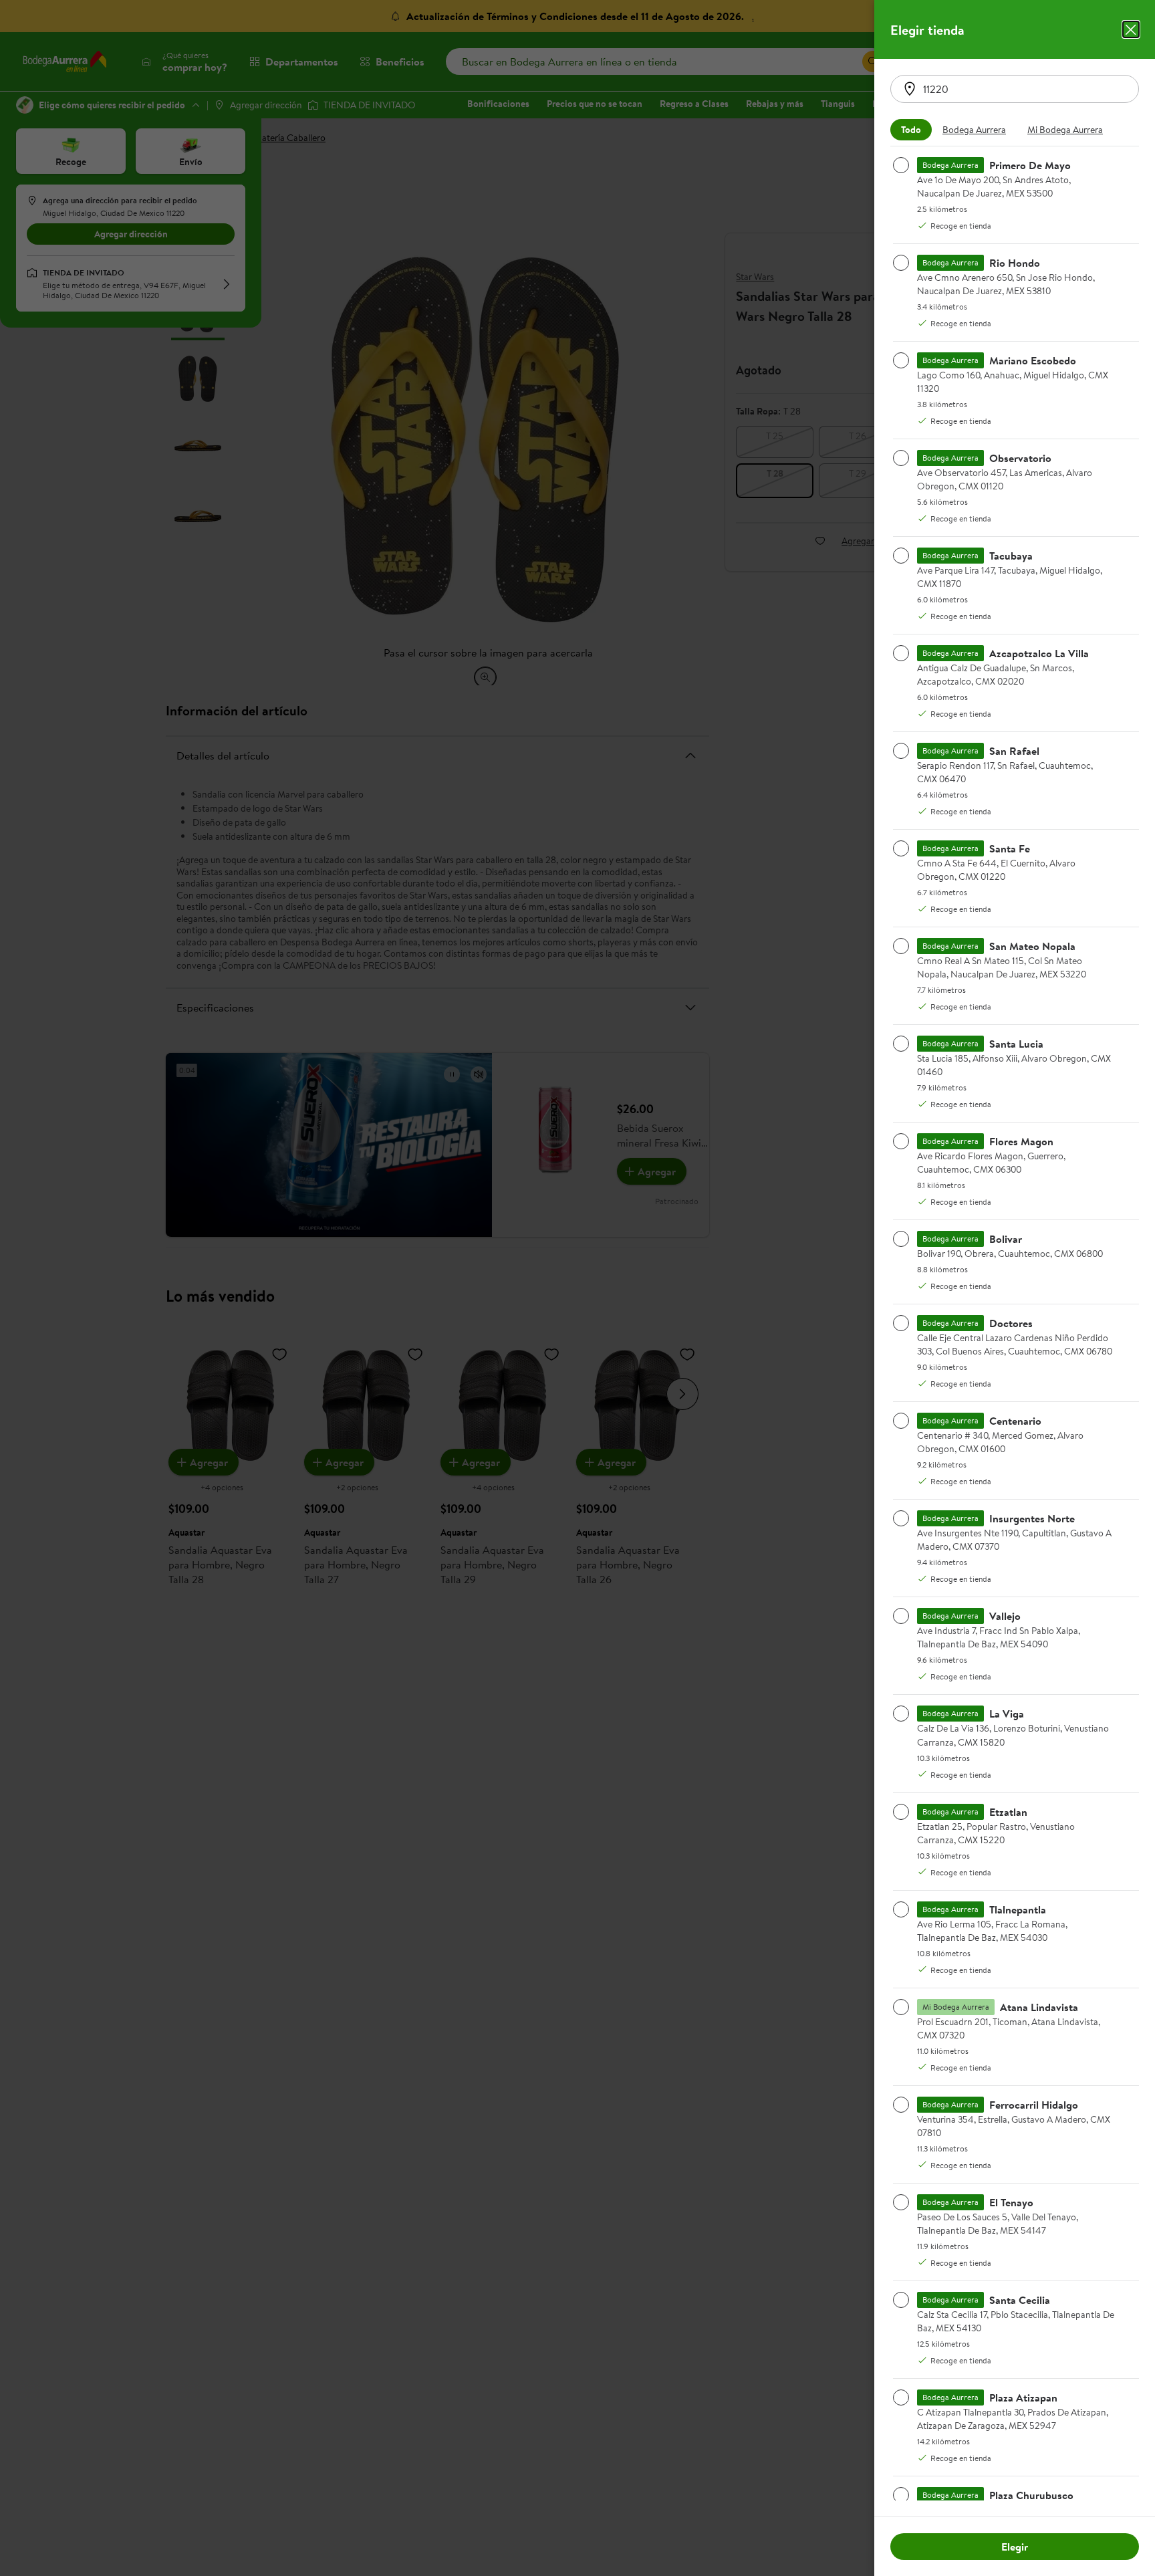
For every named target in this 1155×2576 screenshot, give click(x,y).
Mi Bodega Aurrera (1065, 130)
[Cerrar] (1131, 29)
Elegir (1015, 2547)
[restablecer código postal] (910, 89)
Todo (911, 130)
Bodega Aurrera (974, 130)
